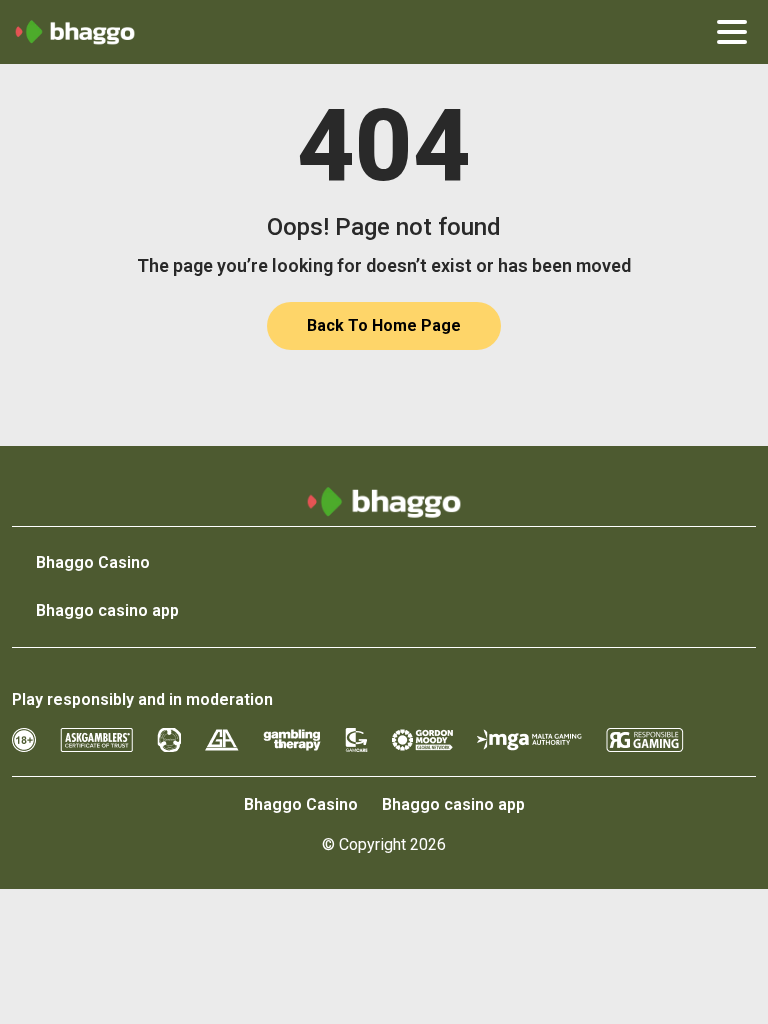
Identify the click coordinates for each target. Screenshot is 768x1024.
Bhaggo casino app (107, 610)
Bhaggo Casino (93, 562)
